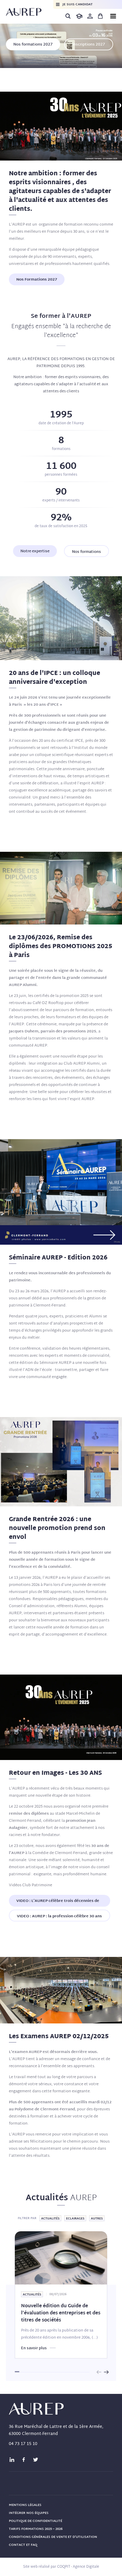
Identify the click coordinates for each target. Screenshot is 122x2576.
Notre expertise (35, 551)
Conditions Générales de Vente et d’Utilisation (53, 2537)
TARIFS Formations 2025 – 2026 (36, 2529)
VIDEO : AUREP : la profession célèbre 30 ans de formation (59, 1917)
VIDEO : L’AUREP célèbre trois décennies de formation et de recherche (58, 1902)
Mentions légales (25, 2505)
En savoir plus (34, 2348)
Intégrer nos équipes (29, 2513)
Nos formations (86, 552)
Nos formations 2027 (33, 45)
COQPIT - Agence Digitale (78, 2567)
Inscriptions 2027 (89, 45)
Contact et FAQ (23, 2545)
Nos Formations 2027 (37, 280)
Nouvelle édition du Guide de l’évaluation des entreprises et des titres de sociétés (61, 2313)
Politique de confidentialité (36, 2521)
